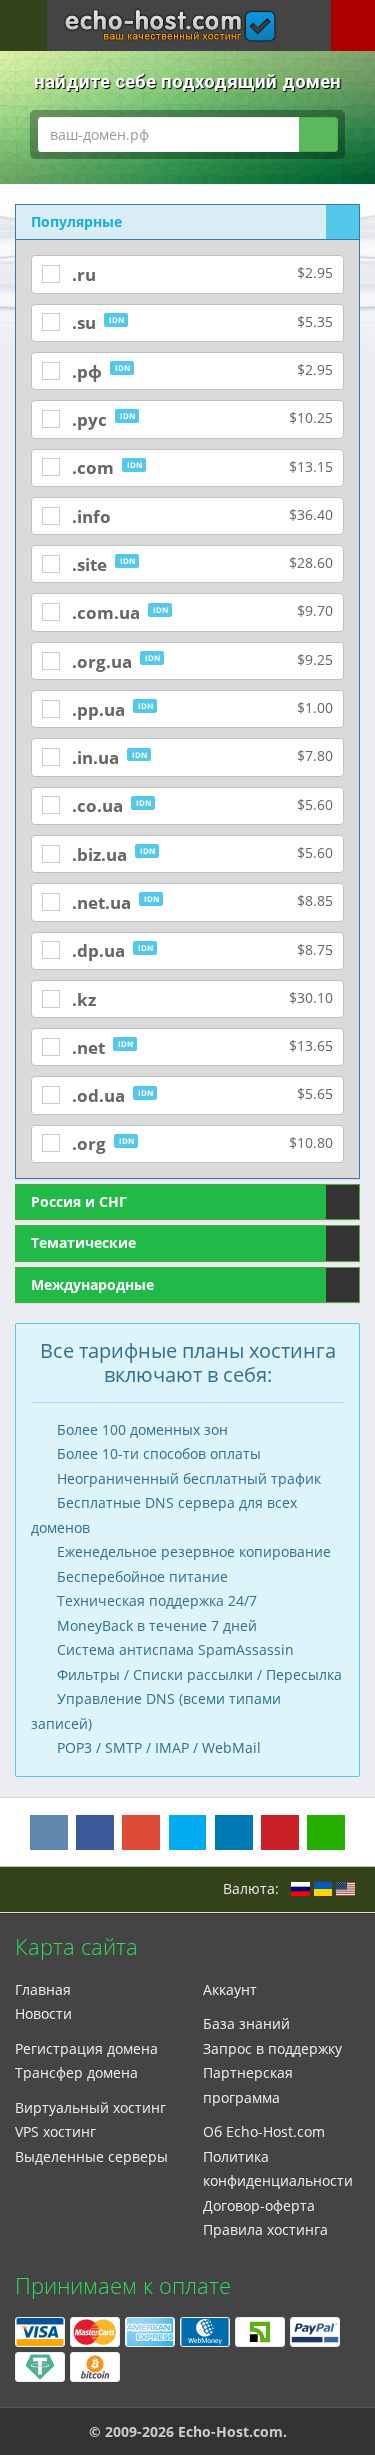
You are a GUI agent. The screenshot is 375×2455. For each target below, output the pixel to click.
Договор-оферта (259, 2205)
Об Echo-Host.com (264, 2131)
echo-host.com (171, 13)
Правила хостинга (265, 2229)
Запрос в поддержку (272, 2048)
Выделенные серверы (91, 2156)
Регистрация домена (86, 2048)
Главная (43, 1989)
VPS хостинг (55, 2131)
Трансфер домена (76, 2072)
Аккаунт (230, 1989)
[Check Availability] (318, 134)
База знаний (246, 2023)
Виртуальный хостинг (90, 2107)
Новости (43, 2013)
